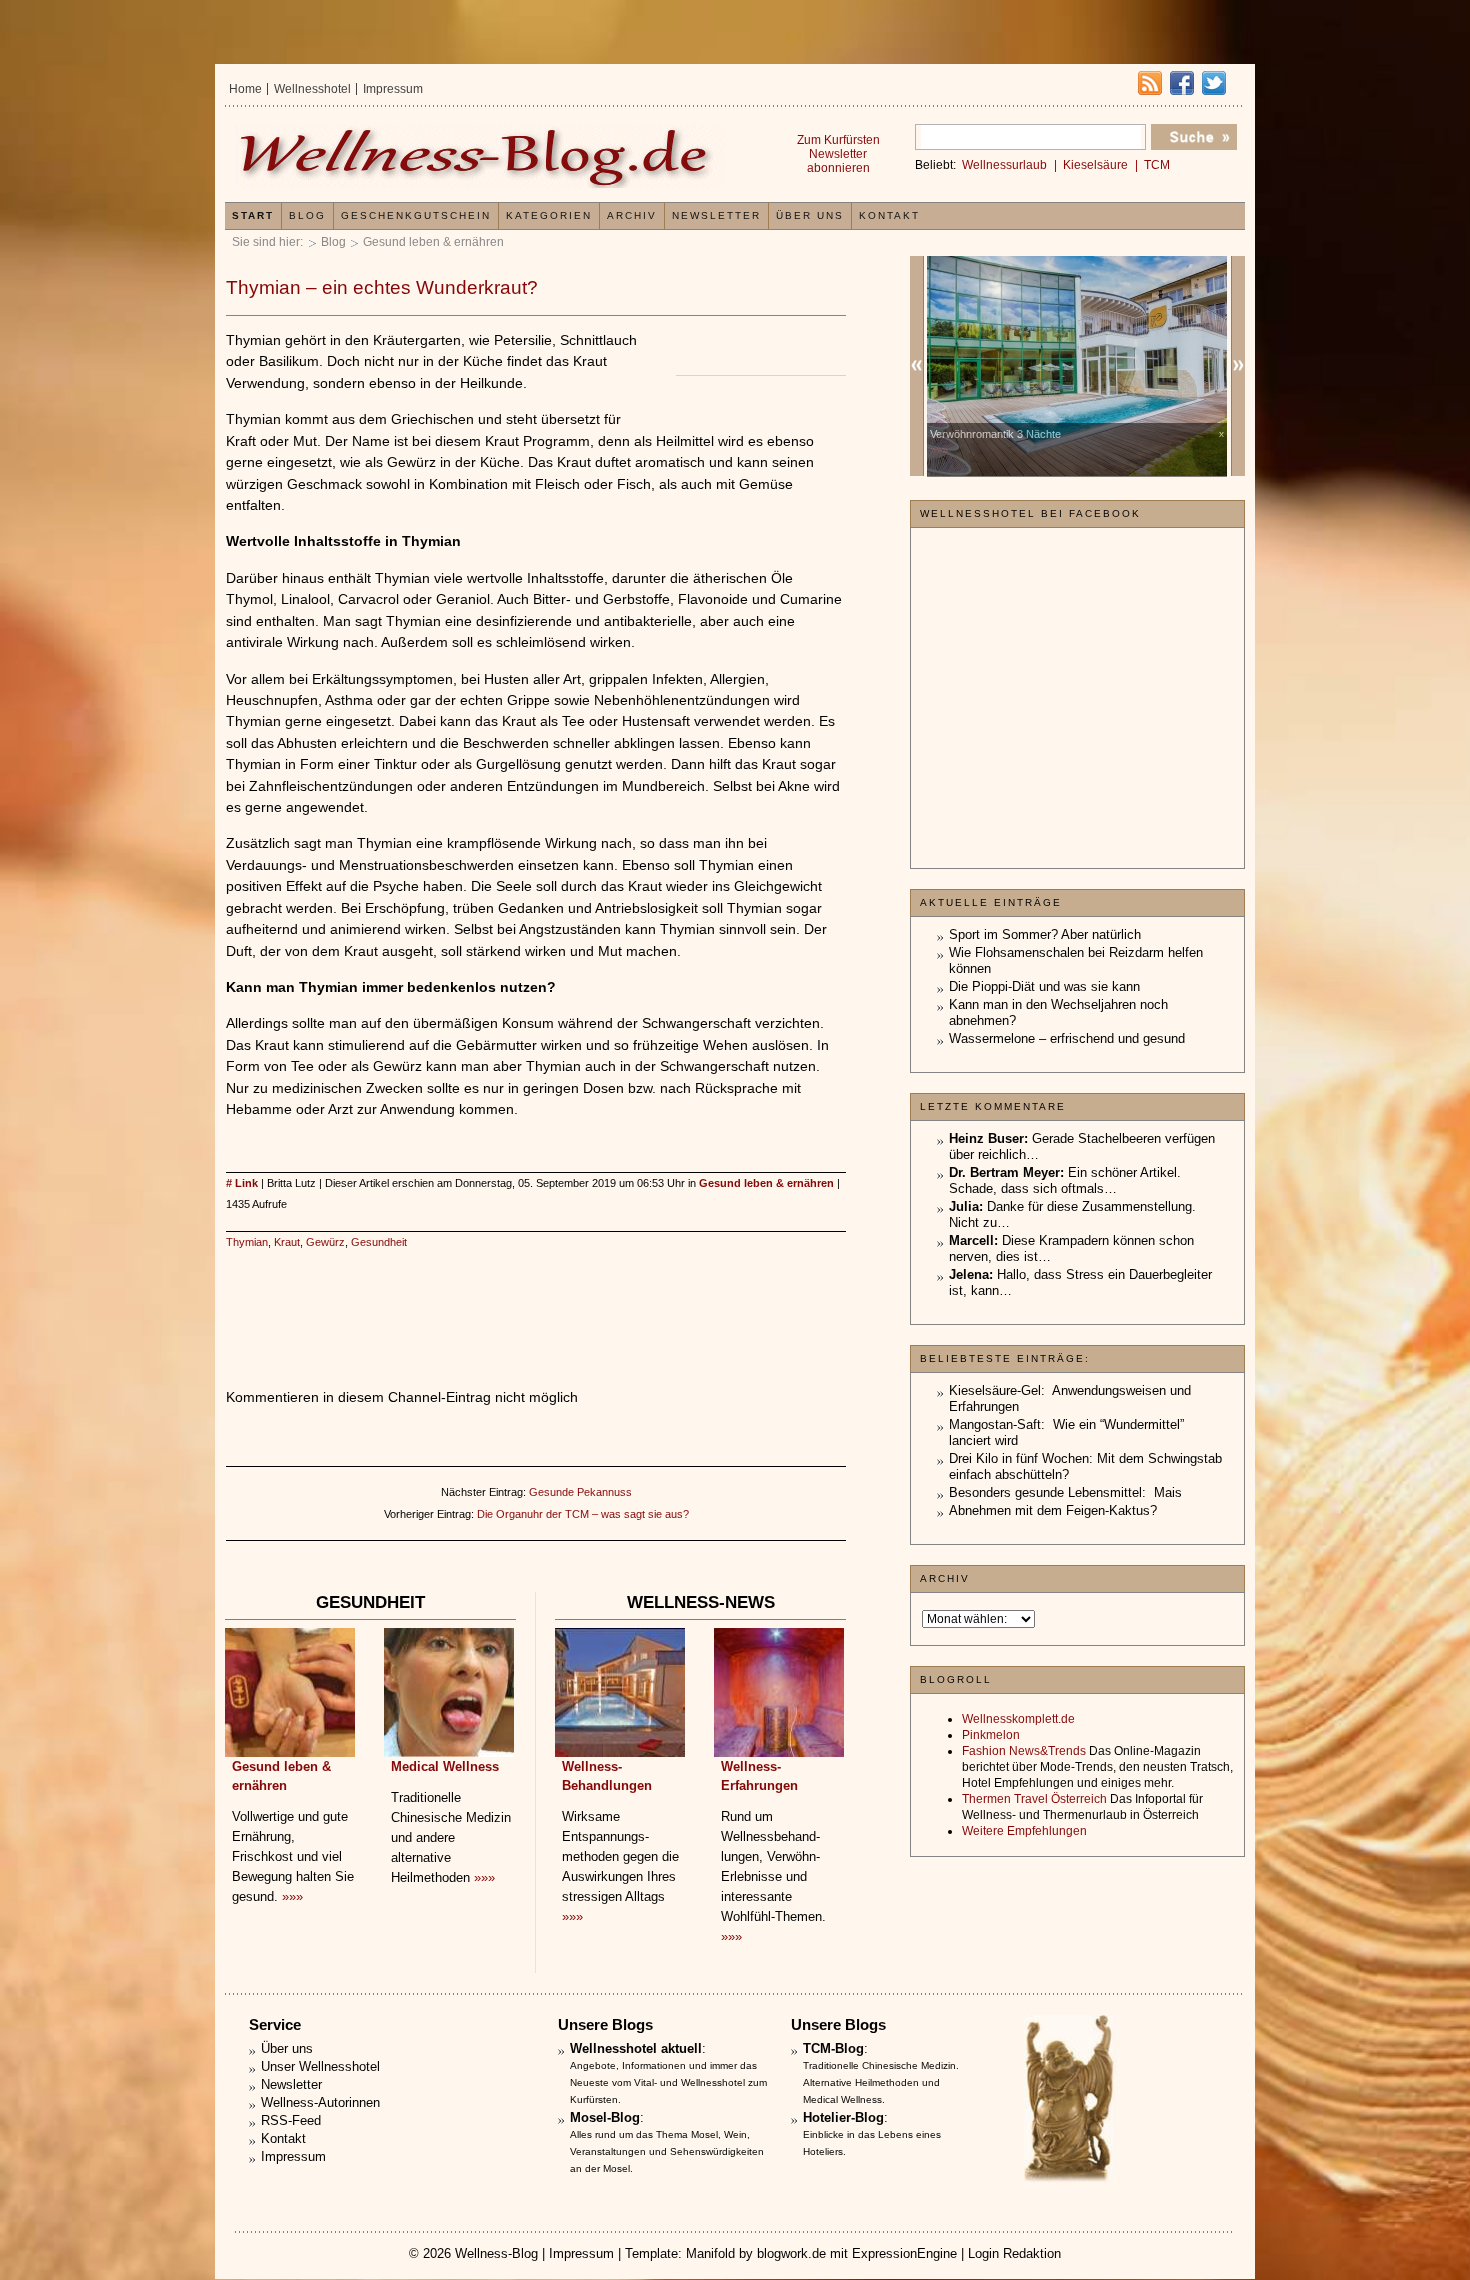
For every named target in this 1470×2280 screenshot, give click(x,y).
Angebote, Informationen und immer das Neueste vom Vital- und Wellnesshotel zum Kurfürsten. (668, 2082)
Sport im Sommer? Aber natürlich (1045, 934)
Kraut (287, 1242)
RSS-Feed (291, 2120)
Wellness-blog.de (478, 156)
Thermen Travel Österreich (1034, 1799)
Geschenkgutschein (416, 215)
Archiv (632, 215)
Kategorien (549, 215)
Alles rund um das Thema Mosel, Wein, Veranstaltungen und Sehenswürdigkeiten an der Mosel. (667, 2151)
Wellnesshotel (312, 89)
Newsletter (716, 215)
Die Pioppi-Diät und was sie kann (1044, 986)
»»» (292, 1896)
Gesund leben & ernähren (433, 242)
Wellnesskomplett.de (1018, 1719)
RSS (1150, 83)
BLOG (307, 215)
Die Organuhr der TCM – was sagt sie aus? (583, 1514)
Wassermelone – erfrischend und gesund (1067, 1038)
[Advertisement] (536, 1298)
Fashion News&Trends (1024, 1751)
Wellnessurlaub (1004, 165)
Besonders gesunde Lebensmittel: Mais (1065, 1492)
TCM (1157, 165)
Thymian (247, 1242)
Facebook (1182, 83)
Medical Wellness (445, 1766)
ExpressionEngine (904, 2253)
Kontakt (889, 215)
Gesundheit (379, 1242)
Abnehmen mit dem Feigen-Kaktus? (1053, 1510)
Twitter (1214, 83)
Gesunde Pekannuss (580, 1492)
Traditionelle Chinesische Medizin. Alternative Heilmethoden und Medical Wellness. (881, 2082)
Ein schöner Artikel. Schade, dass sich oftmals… (1065, 1180)
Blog (333, 242)
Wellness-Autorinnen (320, 2102)
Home (245, 89)
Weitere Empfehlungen (1024, 1831)
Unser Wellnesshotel (320, 2066)
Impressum (393, 89)
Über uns (810, 215)
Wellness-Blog (496, 2253)
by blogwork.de (782, 2253)
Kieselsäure (1095, 165)
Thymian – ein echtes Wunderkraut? (382, 287)
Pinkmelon (991, 1735)
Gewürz (325, 1242)
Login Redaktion (1014, 2253)
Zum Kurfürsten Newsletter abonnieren (838, 154)
